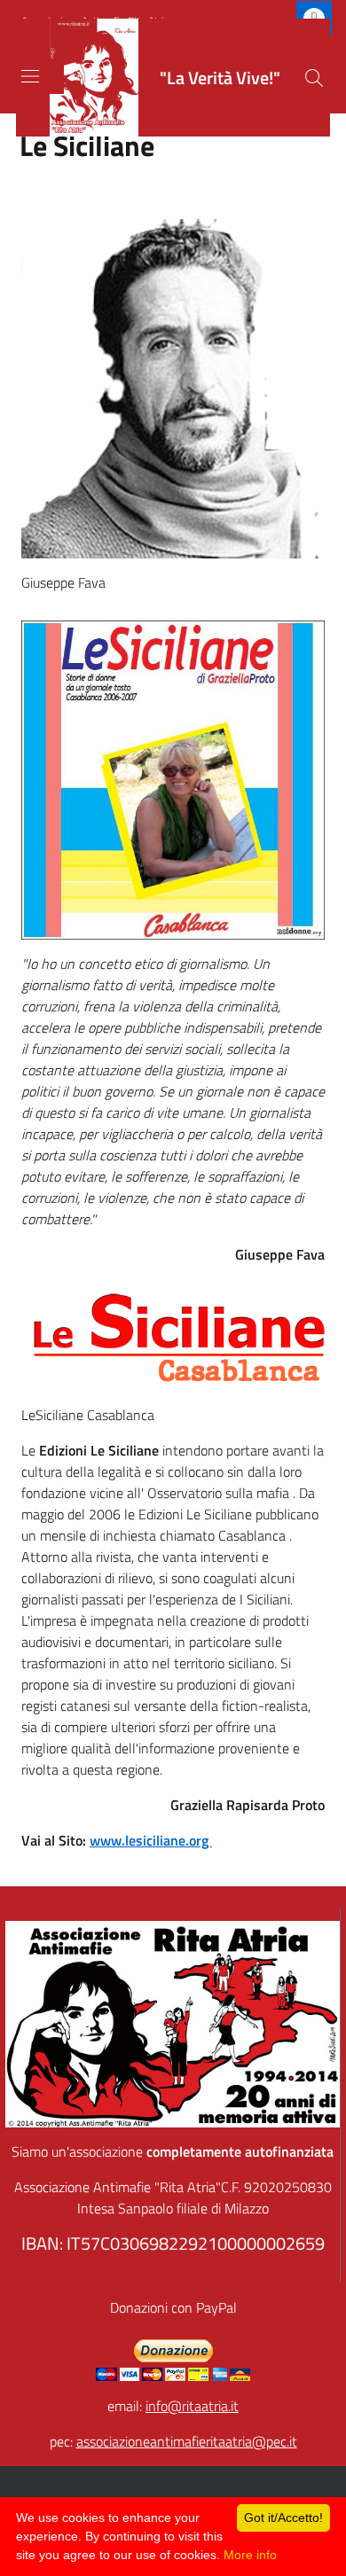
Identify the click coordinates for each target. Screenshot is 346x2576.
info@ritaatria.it (192, 2406)
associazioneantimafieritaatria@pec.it (187, 2441)
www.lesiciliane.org (151, 1840)
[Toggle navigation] (30, 76)
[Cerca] (314, 78)
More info (250, 2555)
